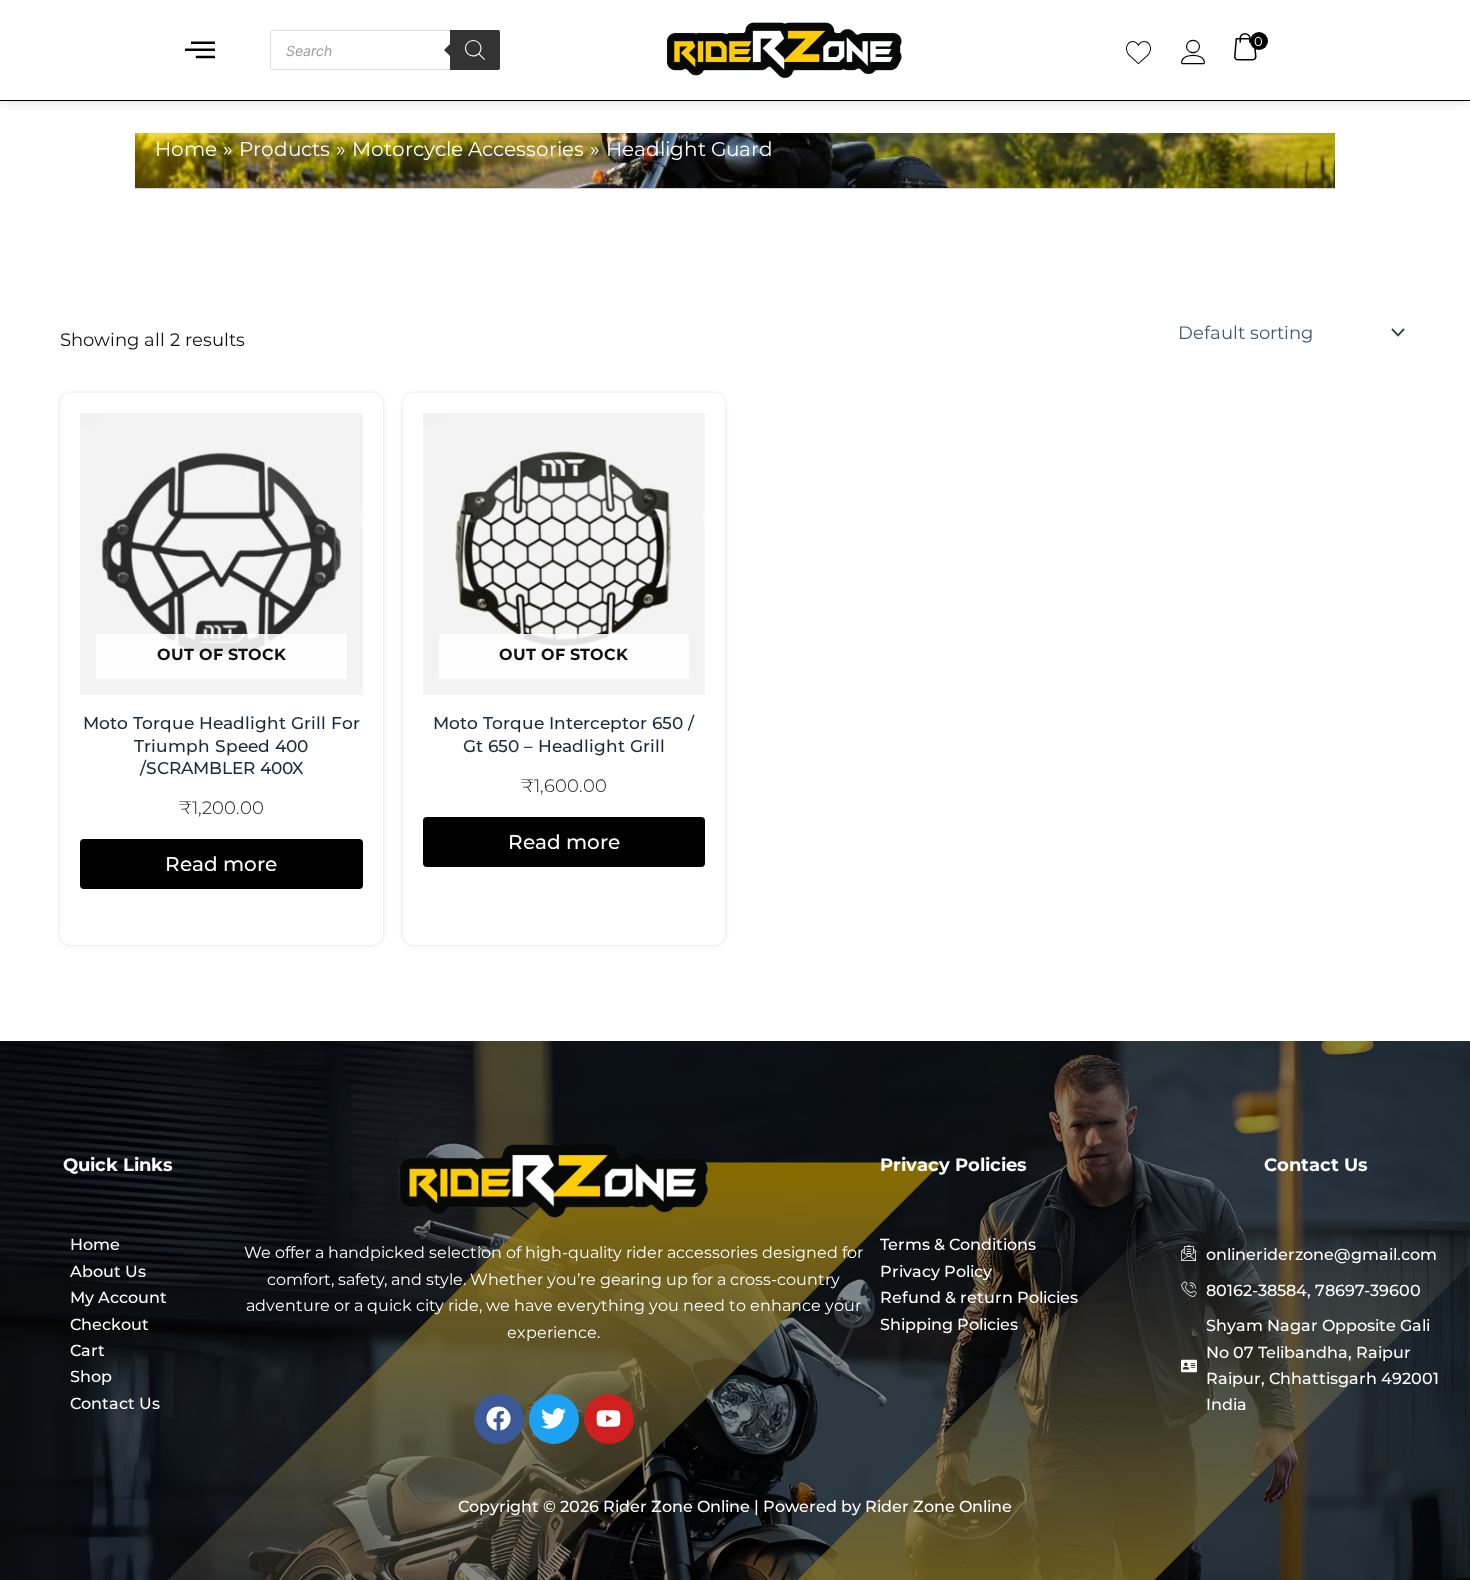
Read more (221, 864)
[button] (200, 50)
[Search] (475, 50)
